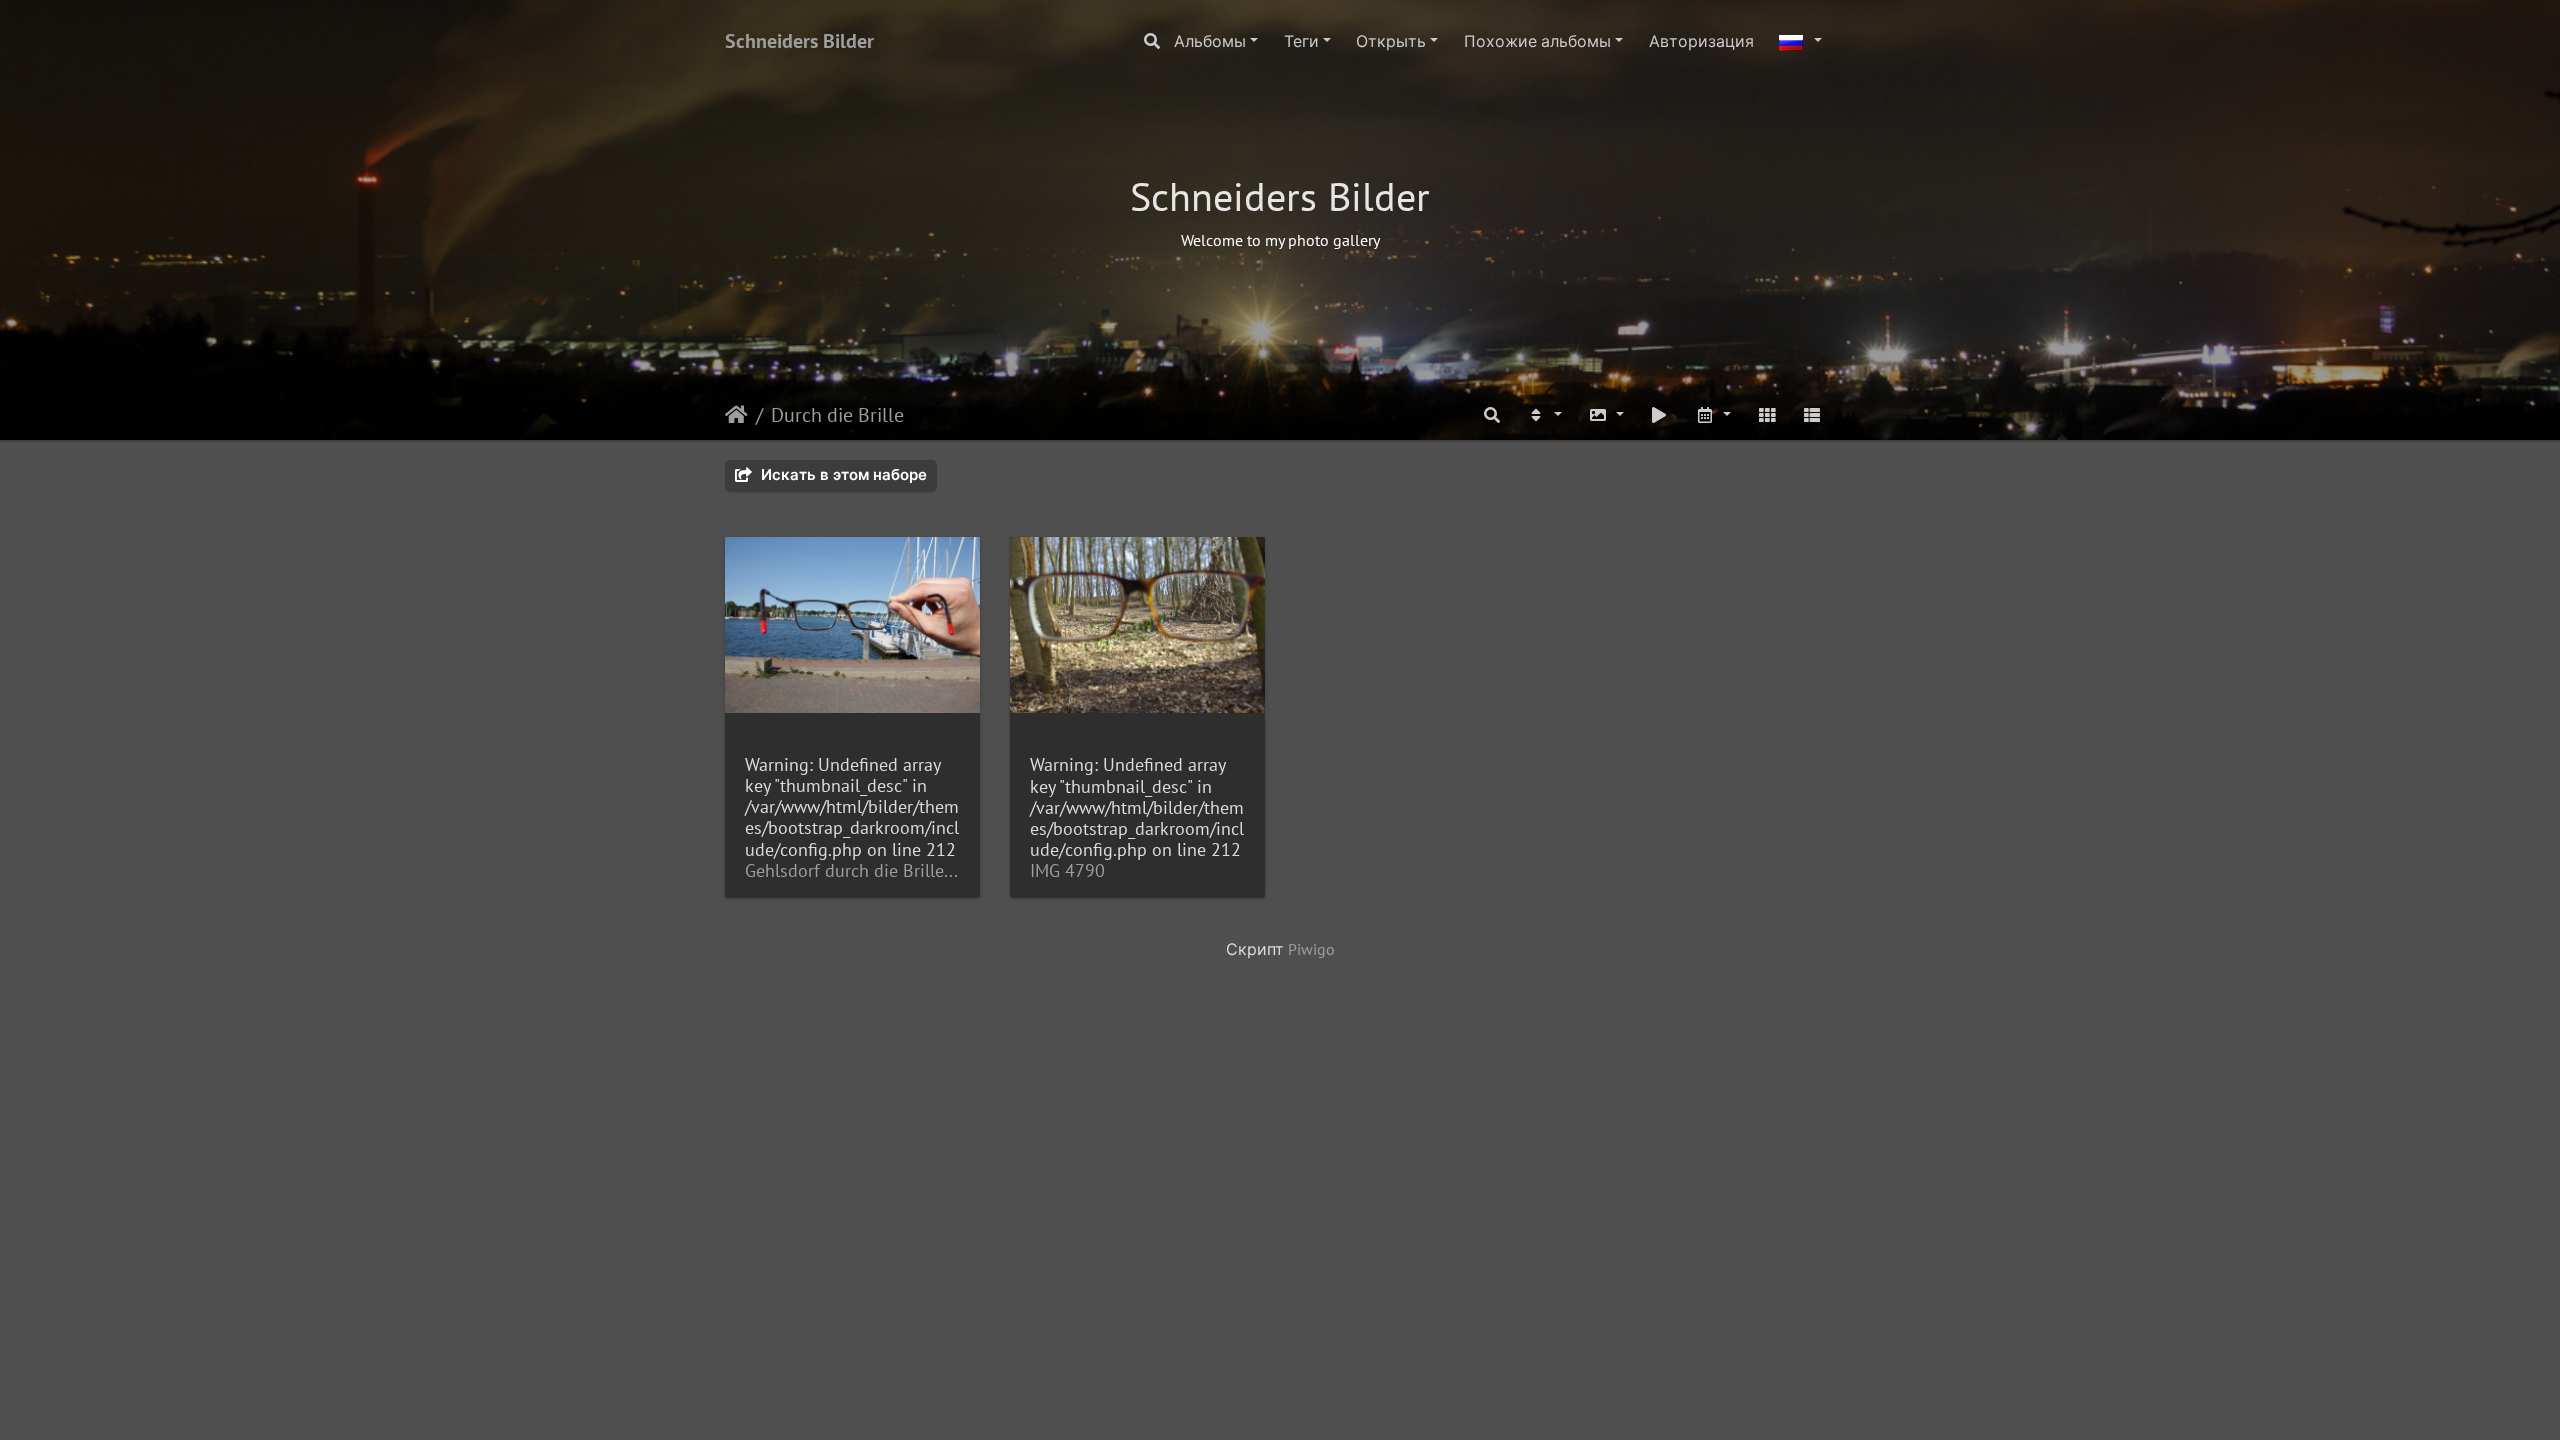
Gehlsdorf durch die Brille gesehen (852, 870)
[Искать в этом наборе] (1493, 414)
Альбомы (1210, 41)
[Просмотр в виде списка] (1812, 414)
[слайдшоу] (1660, 414)
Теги (1301, 41)
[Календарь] (1713, 414)
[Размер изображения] (1606, 414)
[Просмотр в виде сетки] (1767, 414)
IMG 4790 (1067, 870)
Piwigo (1311, 949)
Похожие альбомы (1537, 41)
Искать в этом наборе (842, 474)
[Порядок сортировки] (1544, 414)
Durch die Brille (837, 415)
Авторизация (1701, 41)
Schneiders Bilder (799, 41)
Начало (736, 415)
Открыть (1391, 41)
